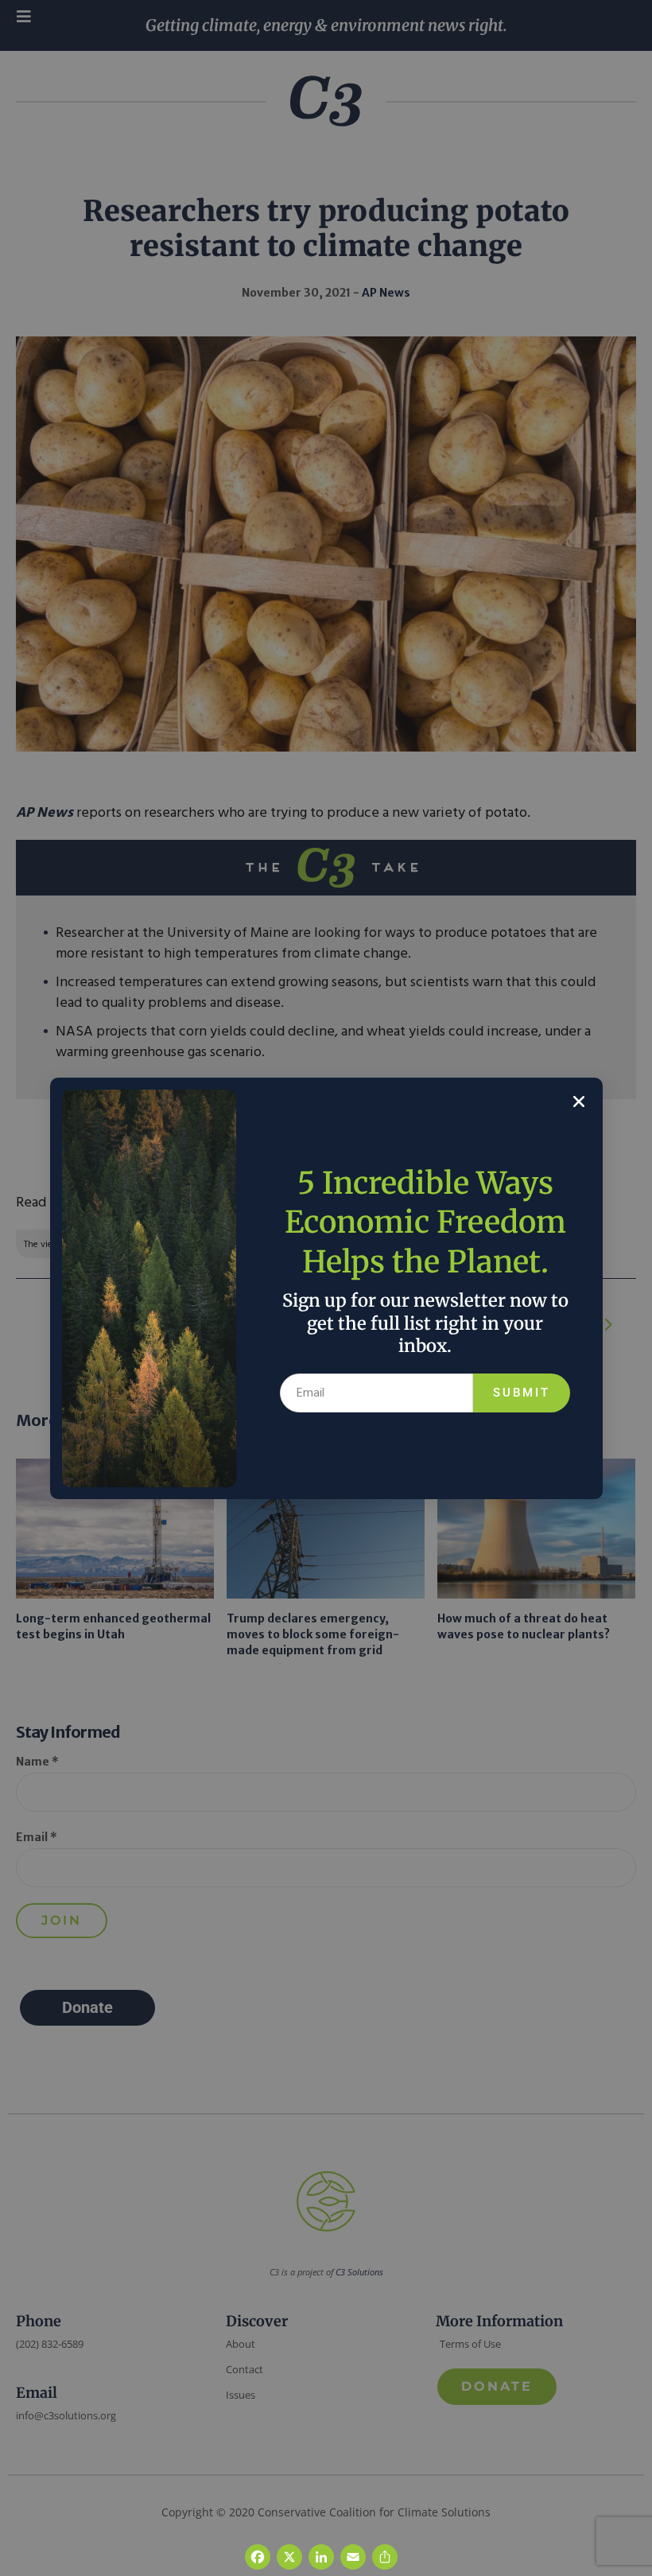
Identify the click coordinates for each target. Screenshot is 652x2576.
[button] (579, 1102)
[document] (326, 1288)
